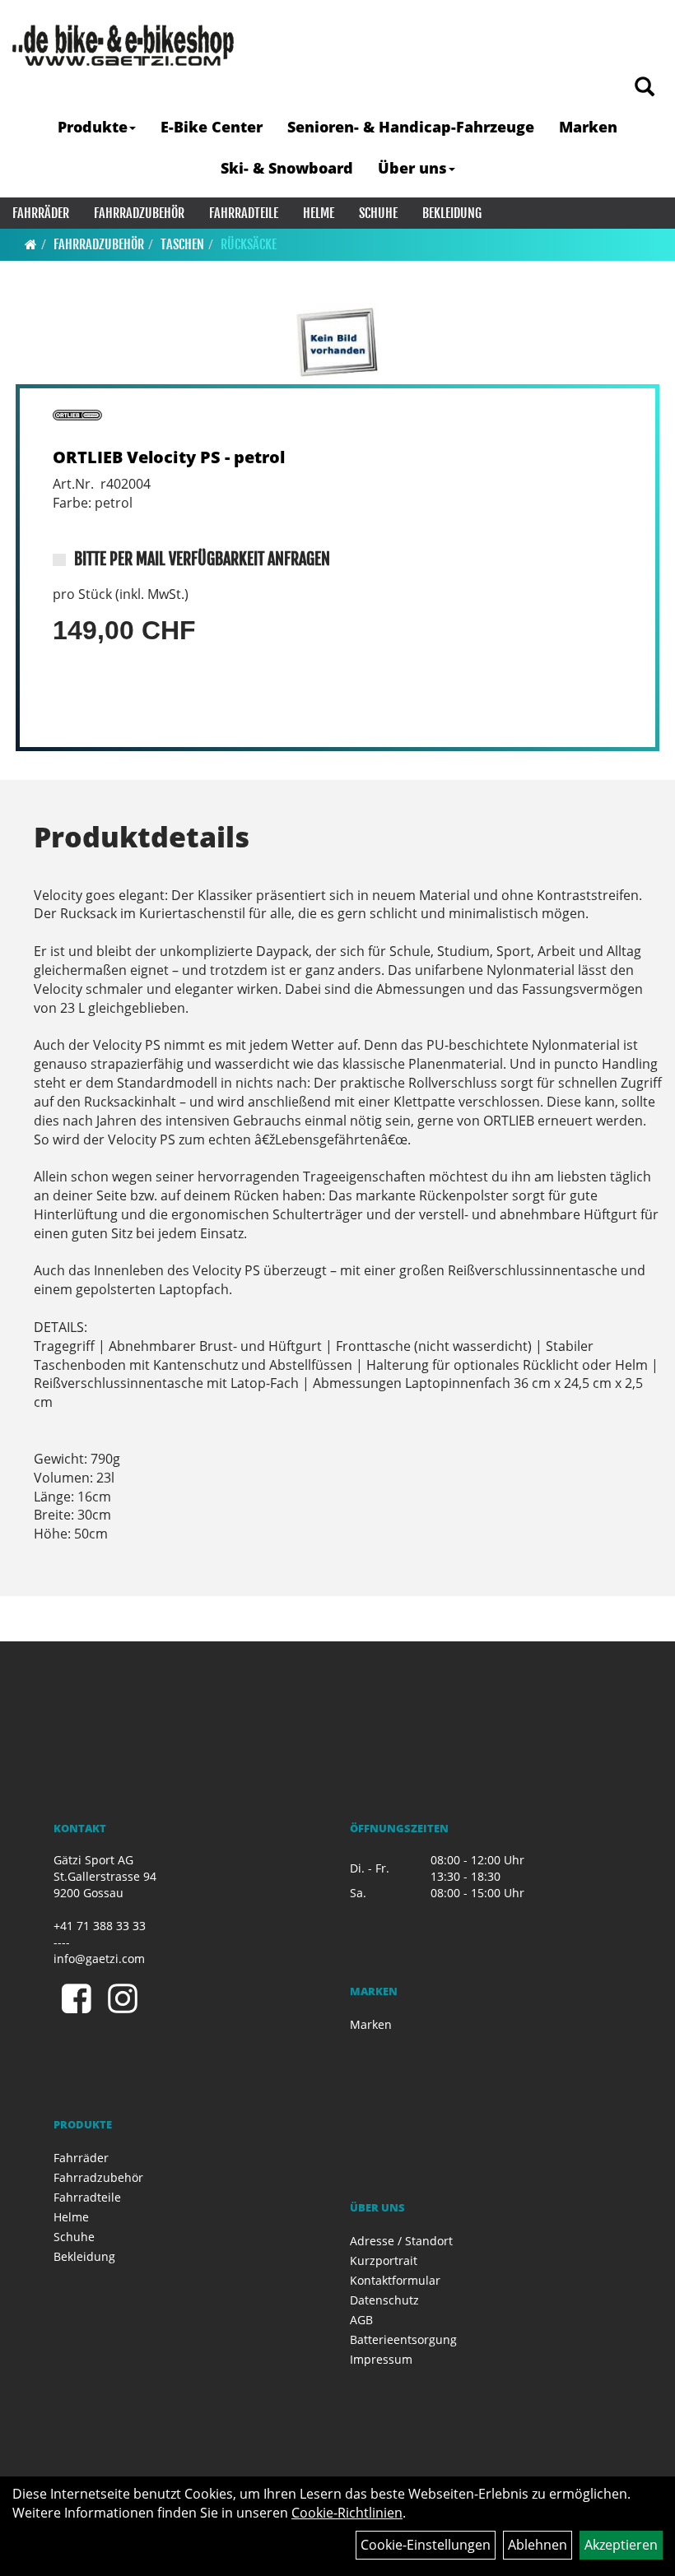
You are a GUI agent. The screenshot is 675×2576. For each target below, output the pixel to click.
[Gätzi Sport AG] (123, 45)
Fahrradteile (244, 213)
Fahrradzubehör (139, 213)
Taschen (182, 244)
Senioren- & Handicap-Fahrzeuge (411, 127)
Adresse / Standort (401, 2241)
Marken (588, 127)
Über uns (412, 168)
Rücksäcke (249, 244)
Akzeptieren (621, 2545)
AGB (361, 2320)
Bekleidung (452, 213)
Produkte (93, 127)
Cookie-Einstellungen (426, 2545)
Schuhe (378, 213)
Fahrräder (41, 213)
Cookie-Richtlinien (347, 2513)
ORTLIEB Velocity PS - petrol (169, 457)
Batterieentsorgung (403, 2339)
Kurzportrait (384, 2260)
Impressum (381, 2359)
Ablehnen (538, 2545)
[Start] (31, 244)
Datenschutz (384, 2300)
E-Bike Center (212, 127)
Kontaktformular (395, 2280)
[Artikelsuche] (645, 88)
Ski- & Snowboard (287, 168)
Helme (319, 213)
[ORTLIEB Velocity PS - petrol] (337, 343)
